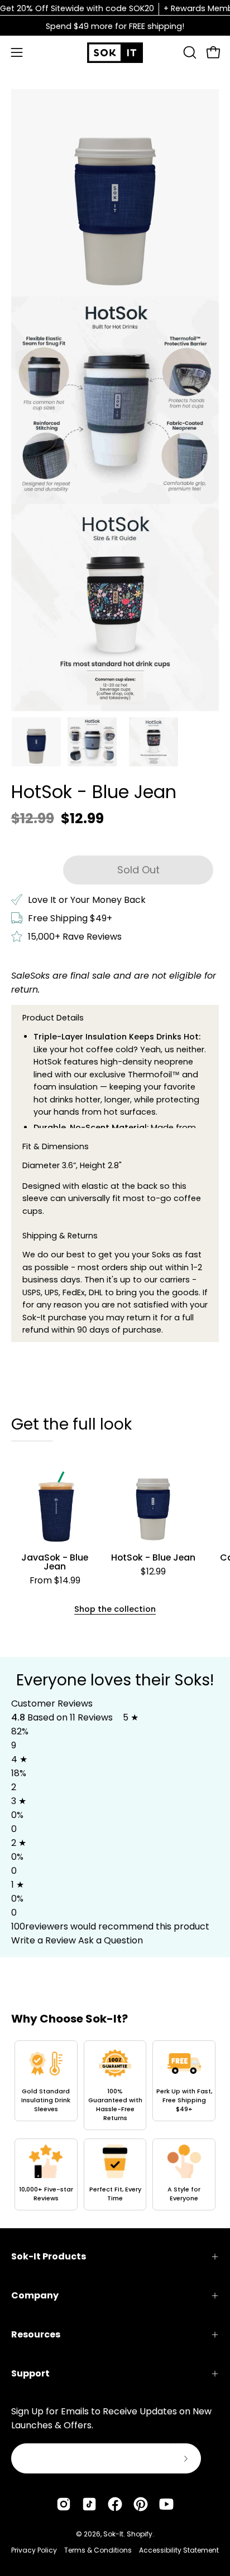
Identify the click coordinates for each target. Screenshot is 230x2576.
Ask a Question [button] (111, 1940)
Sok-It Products (49, 2256)
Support (30, 2373)
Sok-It (113, 2534)
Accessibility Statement (179, 2550)
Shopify (140, 2534)
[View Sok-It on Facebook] (115, 2504)
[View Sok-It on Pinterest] (141, 2504)
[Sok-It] (115, 53)
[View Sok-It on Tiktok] (89, 2504)
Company (35, 2295)
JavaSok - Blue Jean (55, 1562)
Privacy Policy (34, 2550)
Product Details (53, 1018)
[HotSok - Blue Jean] (36, 742)
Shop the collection (115, 1609)
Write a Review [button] (44, 1940)
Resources (36, 2334)
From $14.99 (55, 1581)
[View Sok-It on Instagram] (64, 2504)
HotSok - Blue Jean (153, 1558)
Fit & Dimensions (56, 1146)
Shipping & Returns (60, 1236)
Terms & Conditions (98, 2550)
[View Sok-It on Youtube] (166, 2504)
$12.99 (153, 1572)
